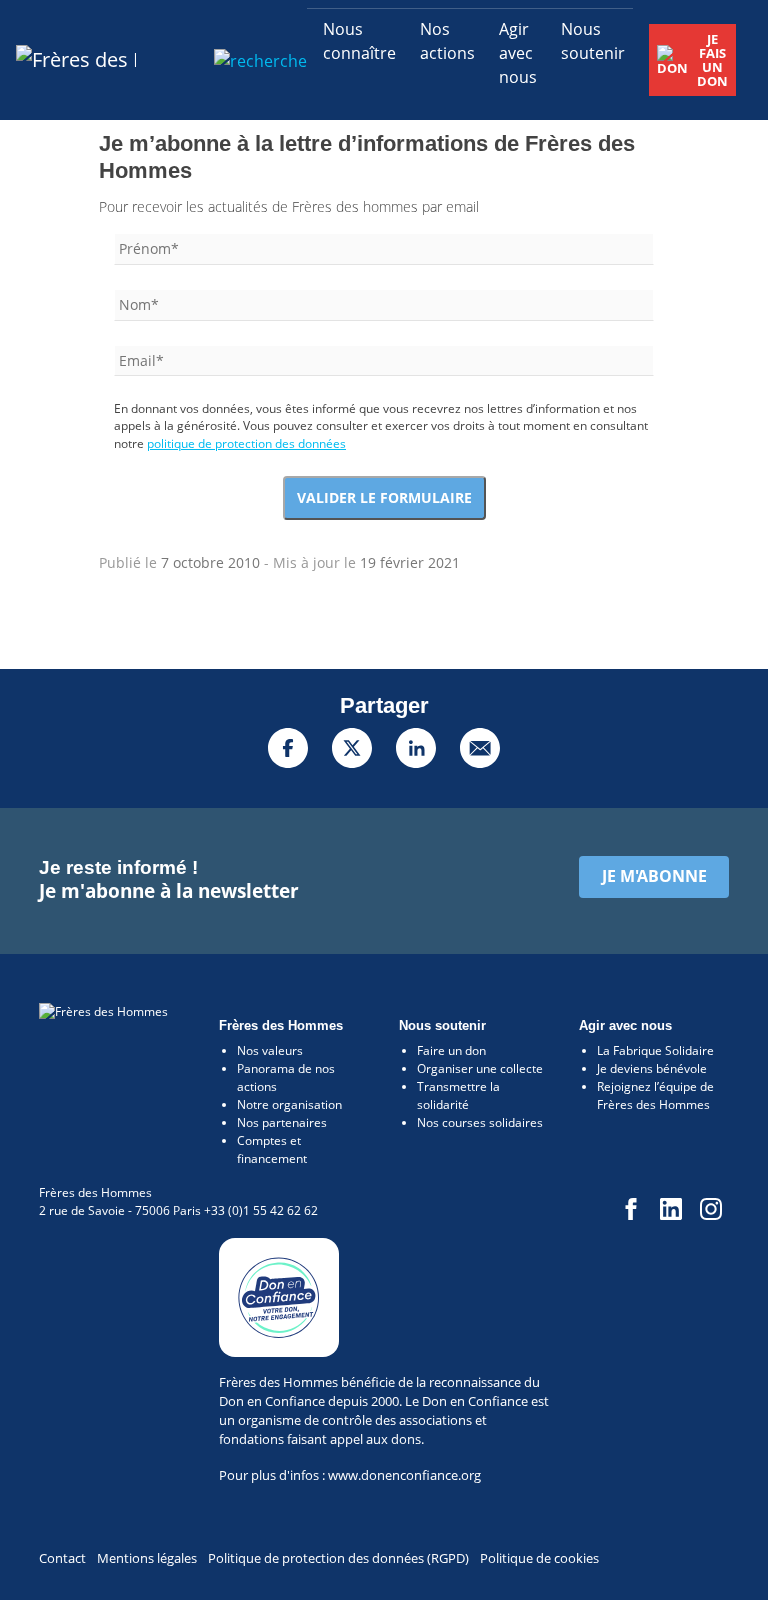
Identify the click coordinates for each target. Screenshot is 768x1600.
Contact (62, 1558)
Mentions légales (147, 1558)
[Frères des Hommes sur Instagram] (710, 1207)
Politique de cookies (539, 1558)
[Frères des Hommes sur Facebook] (630, 1207)
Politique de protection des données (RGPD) (338, 1558)
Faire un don (451, 1050)
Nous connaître (359, 41)
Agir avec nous (518, 53)
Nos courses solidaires (480, 1122)
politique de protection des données (246, 443)
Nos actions (447, 41)
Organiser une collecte (480, 1068)
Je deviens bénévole (652, 1068)
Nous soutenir (593, 41)
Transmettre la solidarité (458, 1095)
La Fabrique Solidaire (655, 1050)
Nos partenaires (282, 1122)
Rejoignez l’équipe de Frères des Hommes (655, 1095)
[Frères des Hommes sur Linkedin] (670, 1207)
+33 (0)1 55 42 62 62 (261, 1210)
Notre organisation (289, 1104)
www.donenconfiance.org (404, 1475)
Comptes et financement (272, 1149)
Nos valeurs (270, 1050)
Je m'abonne (654, 876)
